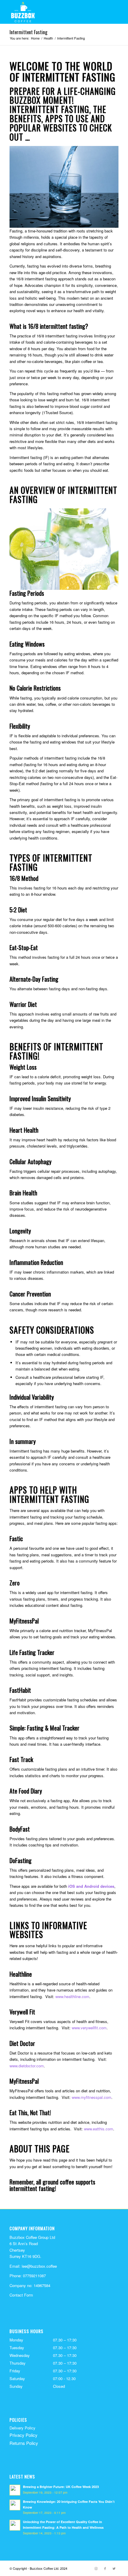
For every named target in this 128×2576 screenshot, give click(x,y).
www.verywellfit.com (89, 2028)
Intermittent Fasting (28, 32)
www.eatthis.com (99, 2129)
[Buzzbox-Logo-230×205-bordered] (53, 12)
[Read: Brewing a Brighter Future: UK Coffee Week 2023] (15, 2490)
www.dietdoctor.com (27, 2066)
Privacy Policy (24, 2435)
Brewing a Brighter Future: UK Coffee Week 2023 (61, 2487)
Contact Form (21, 2295)
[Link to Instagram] (96, 2568)
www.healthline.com (72, 1996)
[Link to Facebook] (105, 2568)
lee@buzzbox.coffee (39, 2266)
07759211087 (34, 2276)
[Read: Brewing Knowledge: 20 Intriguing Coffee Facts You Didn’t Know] (15, 2505)
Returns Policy (24, 2443)
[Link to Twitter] (114, 2568)
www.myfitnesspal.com (92, 2097)
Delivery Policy (22, 2428)
